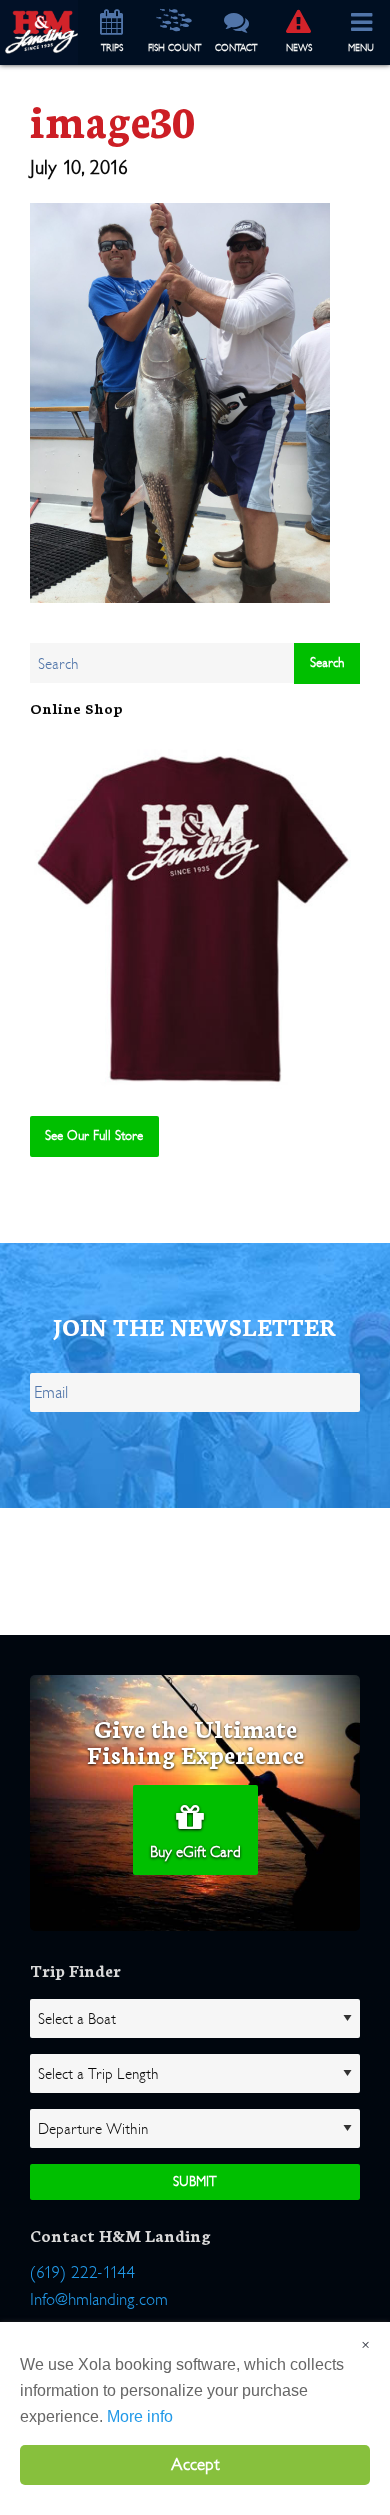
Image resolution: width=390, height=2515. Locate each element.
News (299, 48)
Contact (236, 48)
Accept (195, 2464)
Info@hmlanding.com (99, 2299)
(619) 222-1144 (82, 2272)
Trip (112, 48)
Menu (361, 48)
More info (140, 2416)
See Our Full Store (94, 1135)
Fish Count (174, 48)
